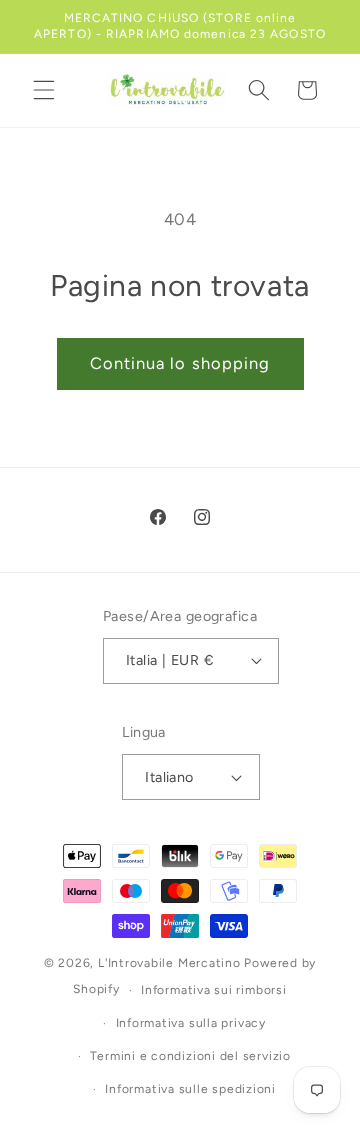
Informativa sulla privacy (191, 1023)
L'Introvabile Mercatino (169, 963)
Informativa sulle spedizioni (190, 1089)
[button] (44, 90)
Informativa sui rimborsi (213, 990)
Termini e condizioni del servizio (190, 1056)
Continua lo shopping (180, 363)
